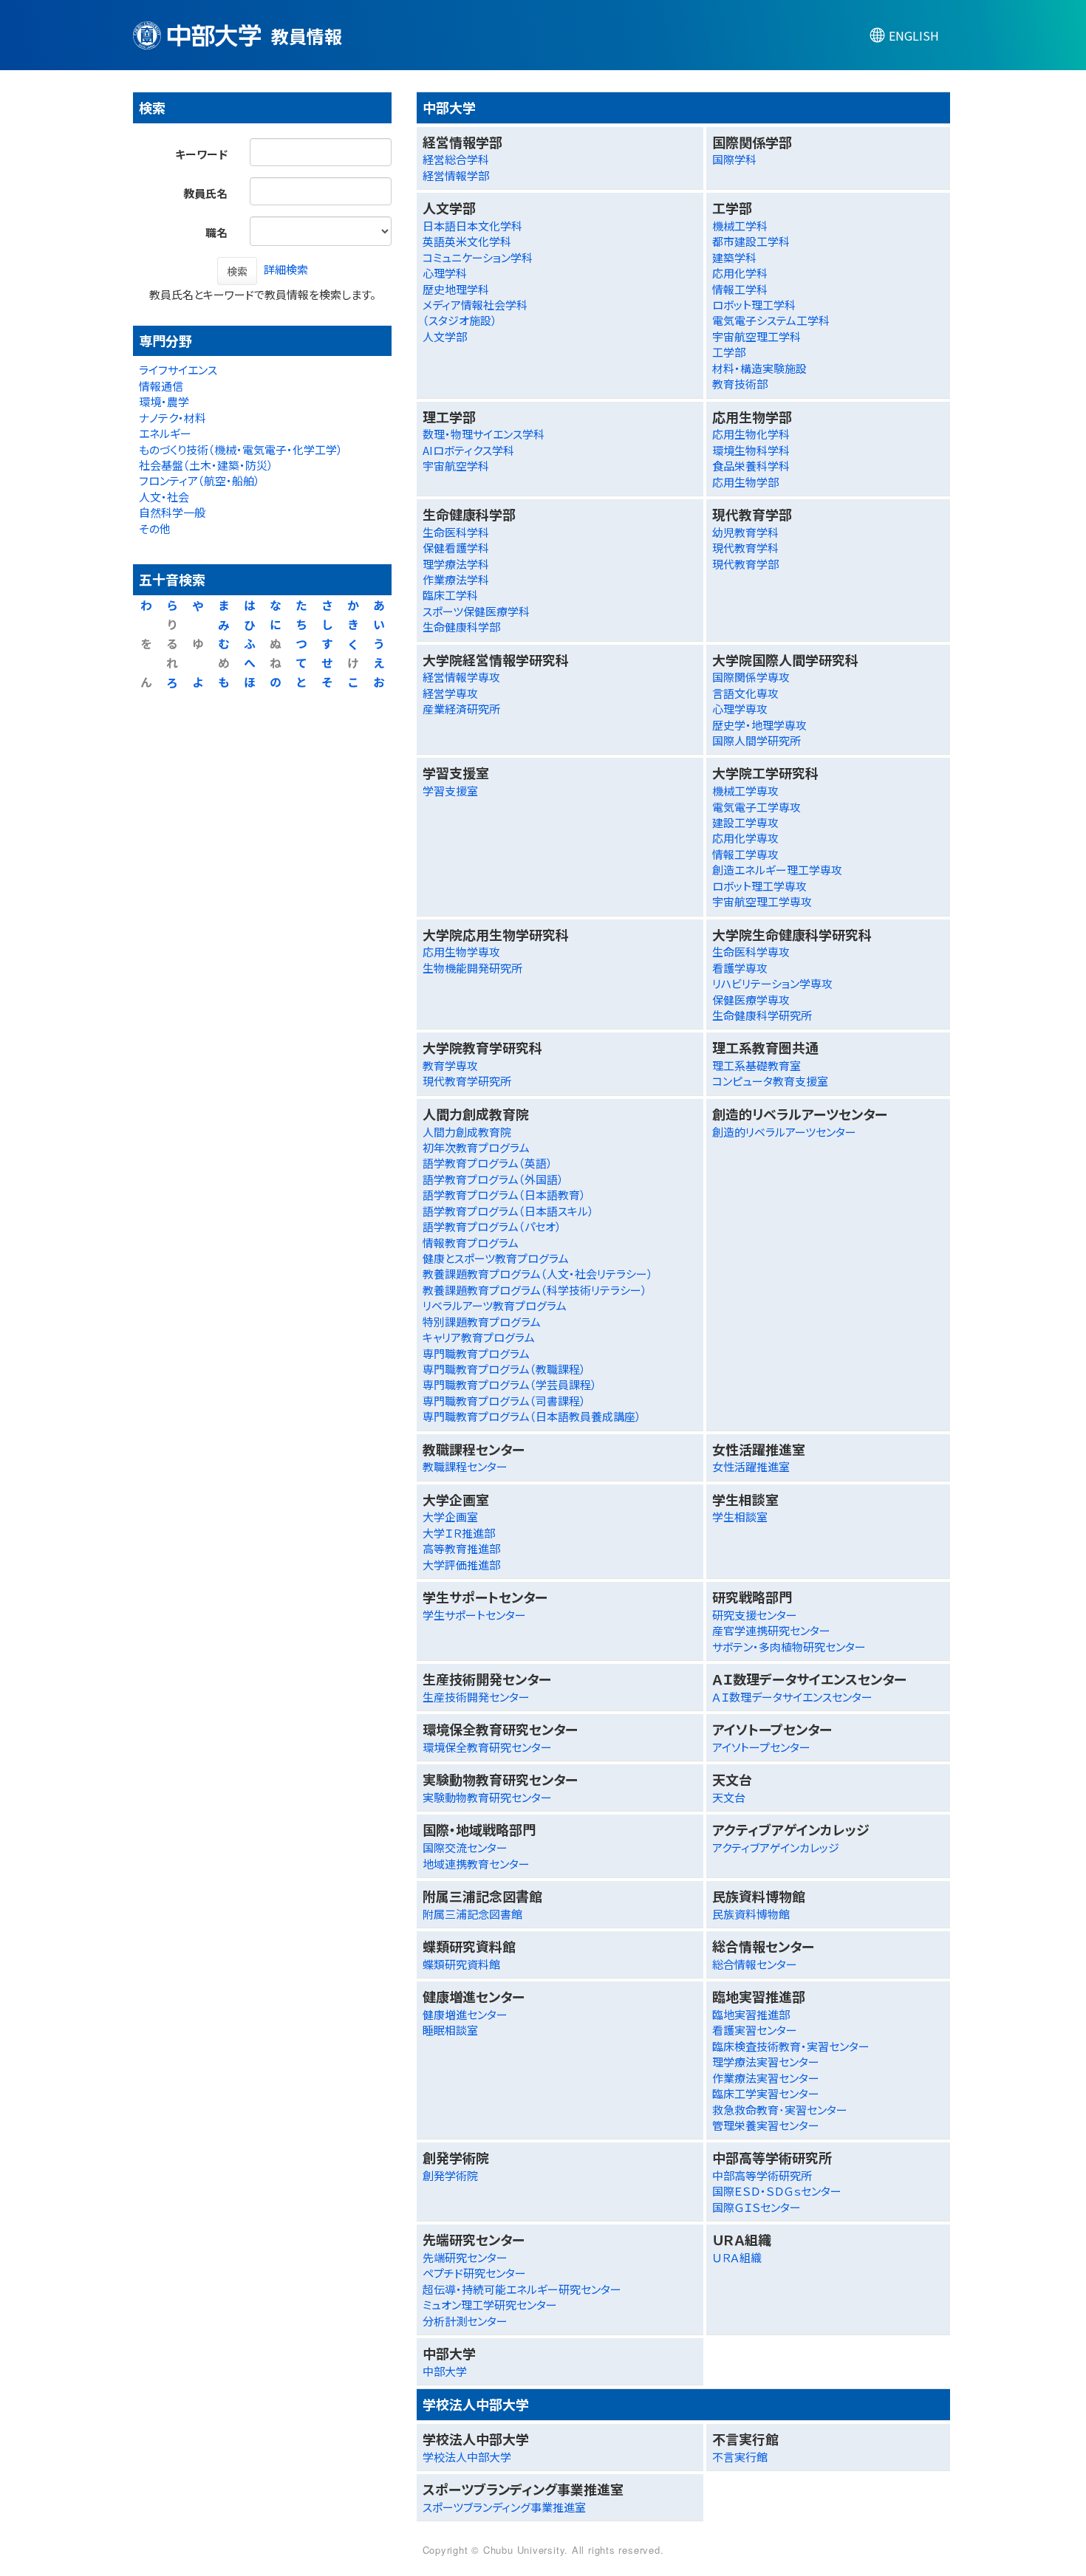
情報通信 (161, 386)
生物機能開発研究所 (472, 968)
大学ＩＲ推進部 (459, 1533)
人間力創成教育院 (467, 1132)
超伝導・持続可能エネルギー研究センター (522, 2289)
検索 (237, 271)
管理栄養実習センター (766, 2125)
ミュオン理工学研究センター (490, 2305)
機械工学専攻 (745, 791)
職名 (216, 232)
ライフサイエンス (178, 370)
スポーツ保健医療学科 (476, 611)
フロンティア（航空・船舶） (199, 480)
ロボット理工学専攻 (759, 886)
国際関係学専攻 (751, 677)
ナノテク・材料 (173, 418)
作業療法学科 (456, 579)
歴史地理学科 (456, 289)
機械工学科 (740, 226)
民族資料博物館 (751, 1914)
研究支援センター (755, 1615)
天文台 (729, 1797)
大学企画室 (450, 1517)
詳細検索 (286, 269)
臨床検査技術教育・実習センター (791, 2046)
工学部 (729, 352)
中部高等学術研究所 (762, 2175)
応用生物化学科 (751, 434)
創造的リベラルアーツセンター (784, 1132)
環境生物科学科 (751, 450)
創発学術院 (450, 2175)
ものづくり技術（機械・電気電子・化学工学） (241, 449)
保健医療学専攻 (751, 1000)
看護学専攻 (740, 968)
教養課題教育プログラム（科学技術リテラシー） (535, 1290)
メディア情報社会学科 (475, 305)
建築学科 (734, 257)
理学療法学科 (456, 564)
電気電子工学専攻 (757, 807)
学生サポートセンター (474, 1615)
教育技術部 (740, 384)
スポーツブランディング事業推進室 (504, 2507)
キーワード (201, 154)
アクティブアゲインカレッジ (776, 1847)
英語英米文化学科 (467, 241)
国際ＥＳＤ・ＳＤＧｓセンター (777, 2191)
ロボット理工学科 (754, 305)
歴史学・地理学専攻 (759, 725)
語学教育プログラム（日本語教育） (504, 1195)
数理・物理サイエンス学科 (484, 434)
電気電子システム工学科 (771, 320)
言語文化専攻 (745, 693)
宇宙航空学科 (456, 466)
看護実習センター (755, 2030)
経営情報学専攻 (461, 677)
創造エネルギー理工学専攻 (777, 870)
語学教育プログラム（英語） (488, 1163)
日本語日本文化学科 (472, 226)
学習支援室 (450, 791)
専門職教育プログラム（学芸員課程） (510, 1384)
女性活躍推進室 (751, 1466)
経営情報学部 (456, 175)
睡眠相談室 (450, 2030)
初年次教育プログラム (476, 1147)
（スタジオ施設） (460, 320)
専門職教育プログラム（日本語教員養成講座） (532, 1416)
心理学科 (445, 273)
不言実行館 (740, 2457)
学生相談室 (740, 1517)
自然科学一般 (172, 512)
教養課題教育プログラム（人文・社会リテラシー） (538, 1274)
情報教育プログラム (471, 1243)
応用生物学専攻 (461, 952)
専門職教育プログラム (476, 1353)
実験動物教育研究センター (487, 1797)
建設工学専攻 (745, 822)
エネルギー (165, 433)
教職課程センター (465, 1466)
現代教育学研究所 (467, 1081)
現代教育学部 (745, 564)
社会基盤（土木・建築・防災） (206, 465)
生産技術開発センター (476, 1697)
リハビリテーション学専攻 (772, 983)
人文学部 (445, 336)
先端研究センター (465, 2257)
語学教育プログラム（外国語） (493, 1179)
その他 (155, 528)
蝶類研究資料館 (461, 1964)
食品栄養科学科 (751, 466)
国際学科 (734, 159)
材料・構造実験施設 (759, 368)
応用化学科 (740, 273)
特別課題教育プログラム (482, 1322)
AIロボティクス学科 (468, 450)
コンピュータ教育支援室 (770, 1081)
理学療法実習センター (766, 2062)
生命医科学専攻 (751, 952)
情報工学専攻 (745, 854)
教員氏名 (205, 193)
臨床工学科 (450, 595)
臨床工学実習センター (766, 2093)
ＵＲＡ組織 (737, 2257)
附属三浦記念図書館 (472, 1914)
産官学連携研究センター (771, 1630)
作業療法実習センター (766, 2078)
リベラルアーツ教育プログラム (495, 1305)
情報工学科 (740, 289)
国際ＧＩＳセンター (757, 2207)
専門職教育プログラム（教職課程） (504, 1369)
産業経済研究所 (461, 709)
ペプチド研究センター (474, 2273)
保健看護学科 (456, 548)
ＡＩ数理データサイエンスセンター (792, 1697)
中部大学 (445, 2371)
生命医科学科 (456, 532)
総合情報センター (755, 1964)
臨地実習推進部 (751, 2014)
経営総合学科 (456, 159)
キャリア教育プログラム (479, 1337)
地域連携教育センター (476, 1864)
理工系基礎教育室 (757, 1065)
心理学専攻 (740, 709)
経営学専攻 (450, 693)
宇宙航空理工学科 (757, 336)
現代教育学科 (745, 548)
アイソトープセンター (761, 1747)
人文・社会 (164, 497)
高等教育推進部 (461, 1548)
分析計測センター (465, 2321)
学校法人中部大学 (467, 2457)
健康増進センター (465, 2014)
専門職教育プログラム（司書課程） (504, 1401)
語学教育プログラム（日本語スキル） (508, 1211)
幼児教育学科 (745, 532)
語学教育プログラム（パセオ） (492, 1226)
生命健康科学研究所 (762, 1015)
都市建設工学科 (751, 241)
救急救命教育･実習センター (780, 2110)
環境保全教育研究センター (487, 1747)
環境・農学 (164, 401)
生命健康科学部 (461, 627)
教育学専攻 (450, 1065)
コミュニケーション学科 (478, 257)
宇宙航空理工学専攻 (762, 901)
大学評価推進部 (461, 1565)
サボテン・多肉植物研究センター (789, 1647)
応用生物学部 (745, 482)
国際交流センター (465, 1847)
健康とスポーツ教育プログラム (496, 1258)
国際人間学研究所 (757, 740)
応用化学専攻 (745, 838)
